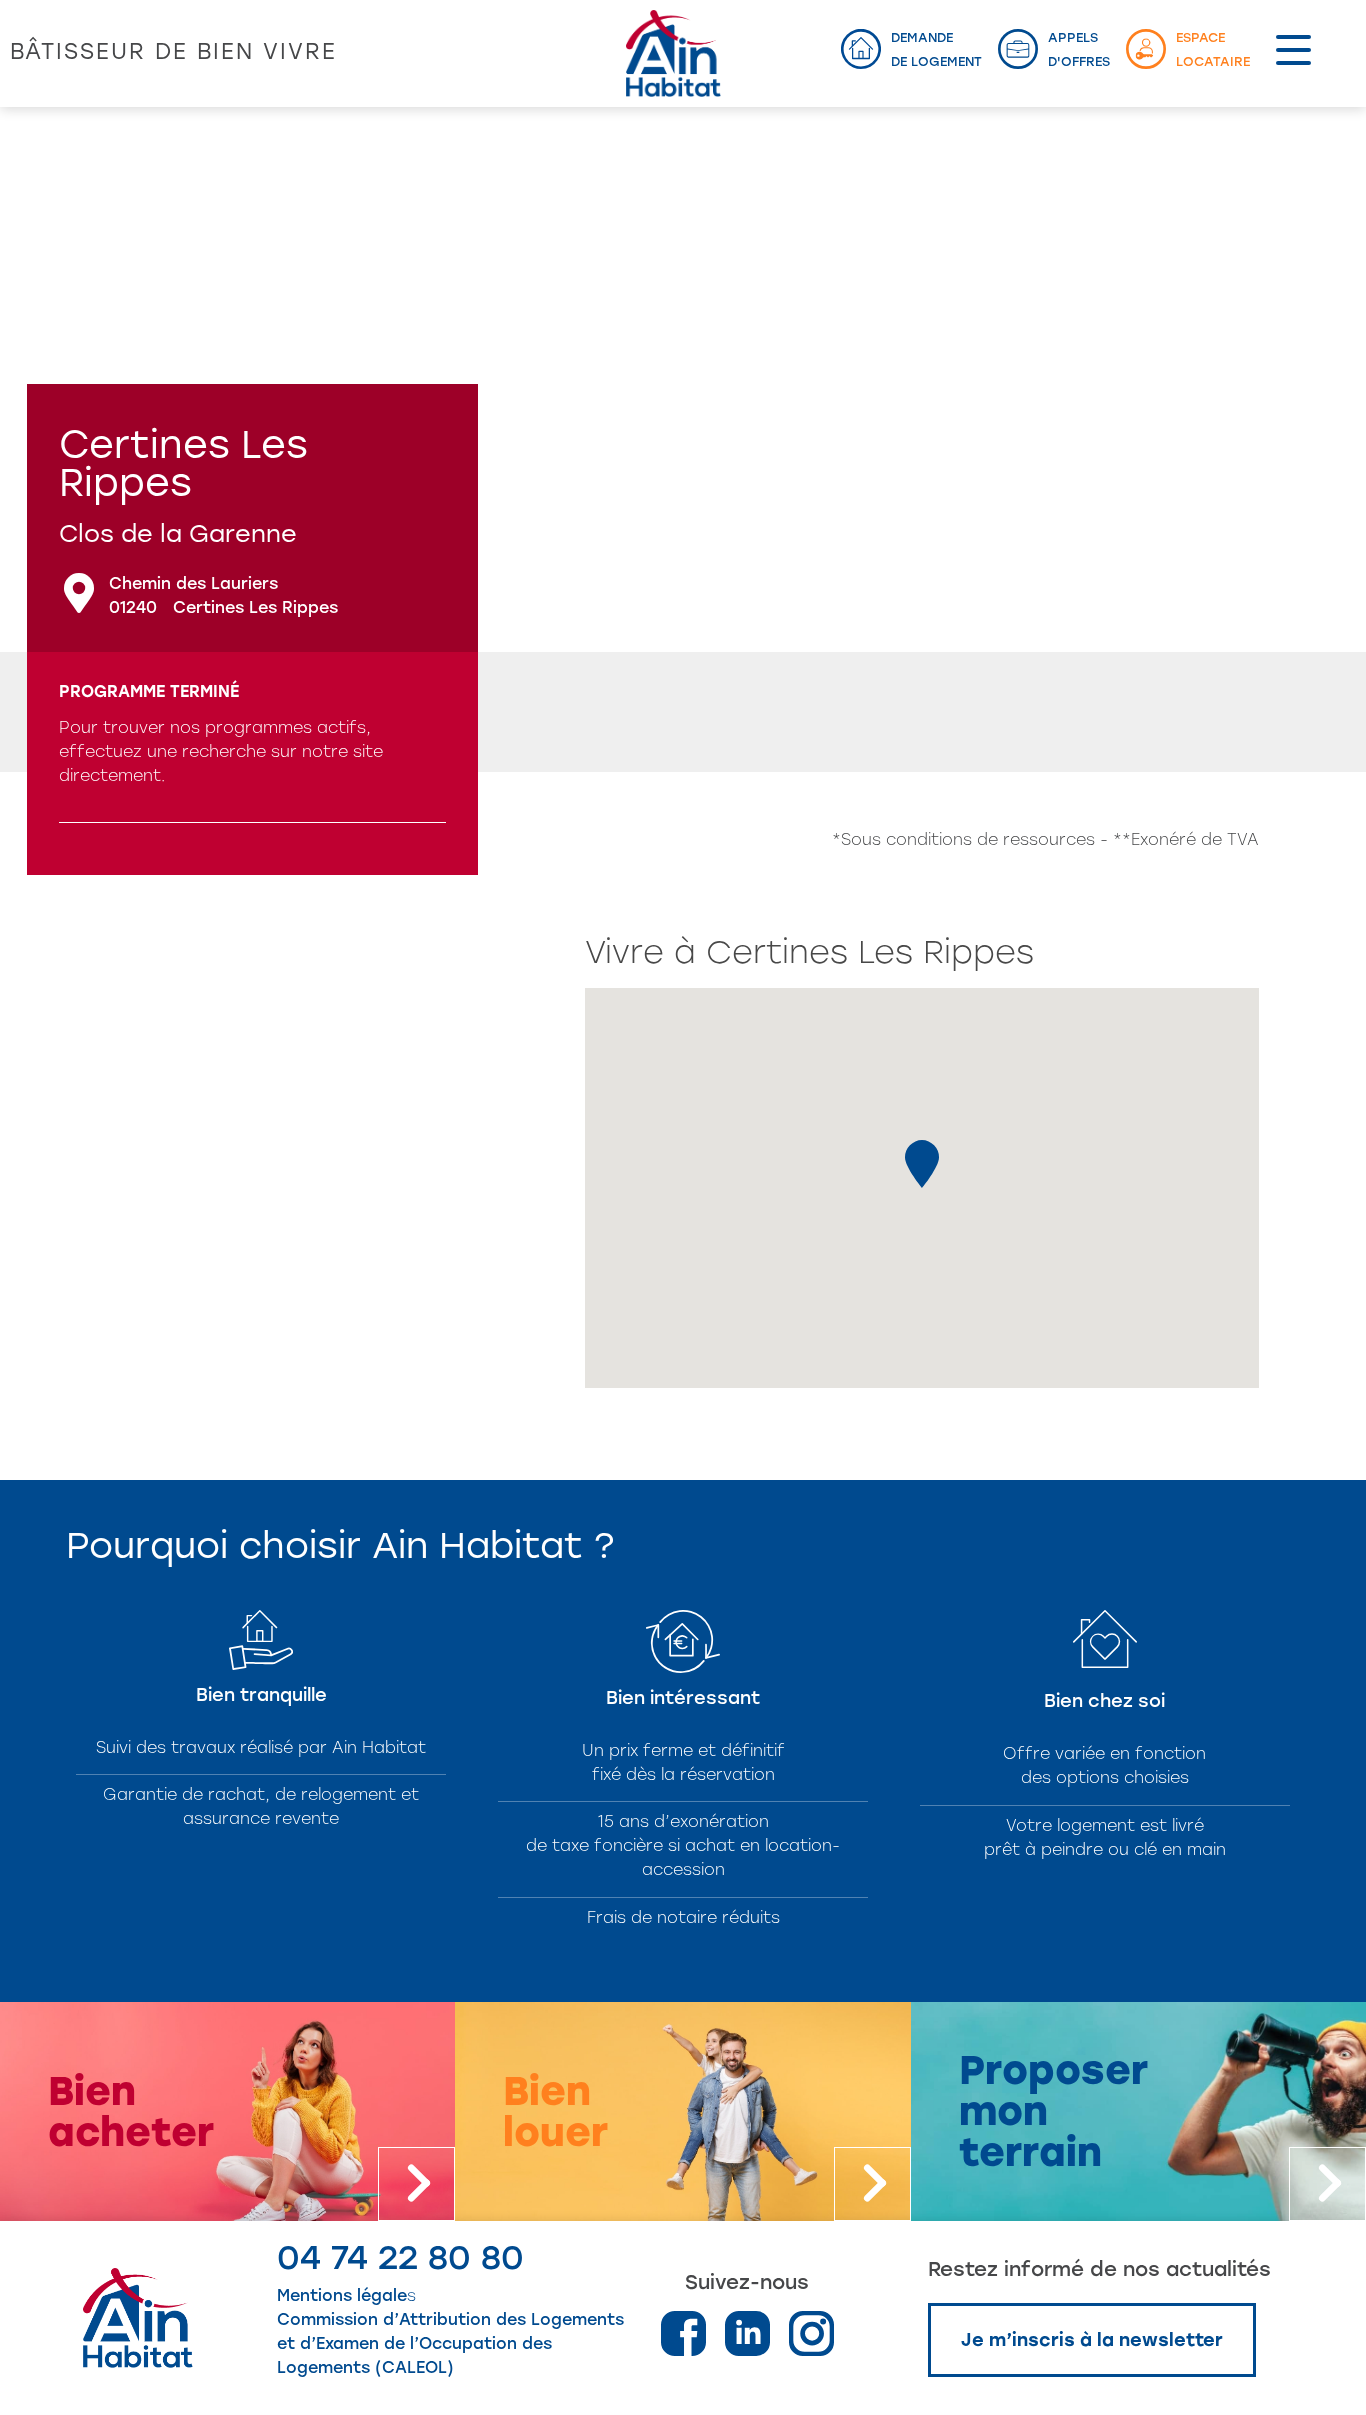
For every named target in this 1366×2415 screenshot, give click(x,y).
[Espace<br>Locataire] (1146, 49)
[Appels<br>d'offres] (1018, 49)
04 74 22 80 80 (400, 2257)
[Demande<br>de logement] (861, 49)
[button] (922, 1164)
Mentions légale (342, 2295)
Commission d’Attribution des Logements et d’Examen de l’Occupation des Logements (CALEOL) (450, 2343)
